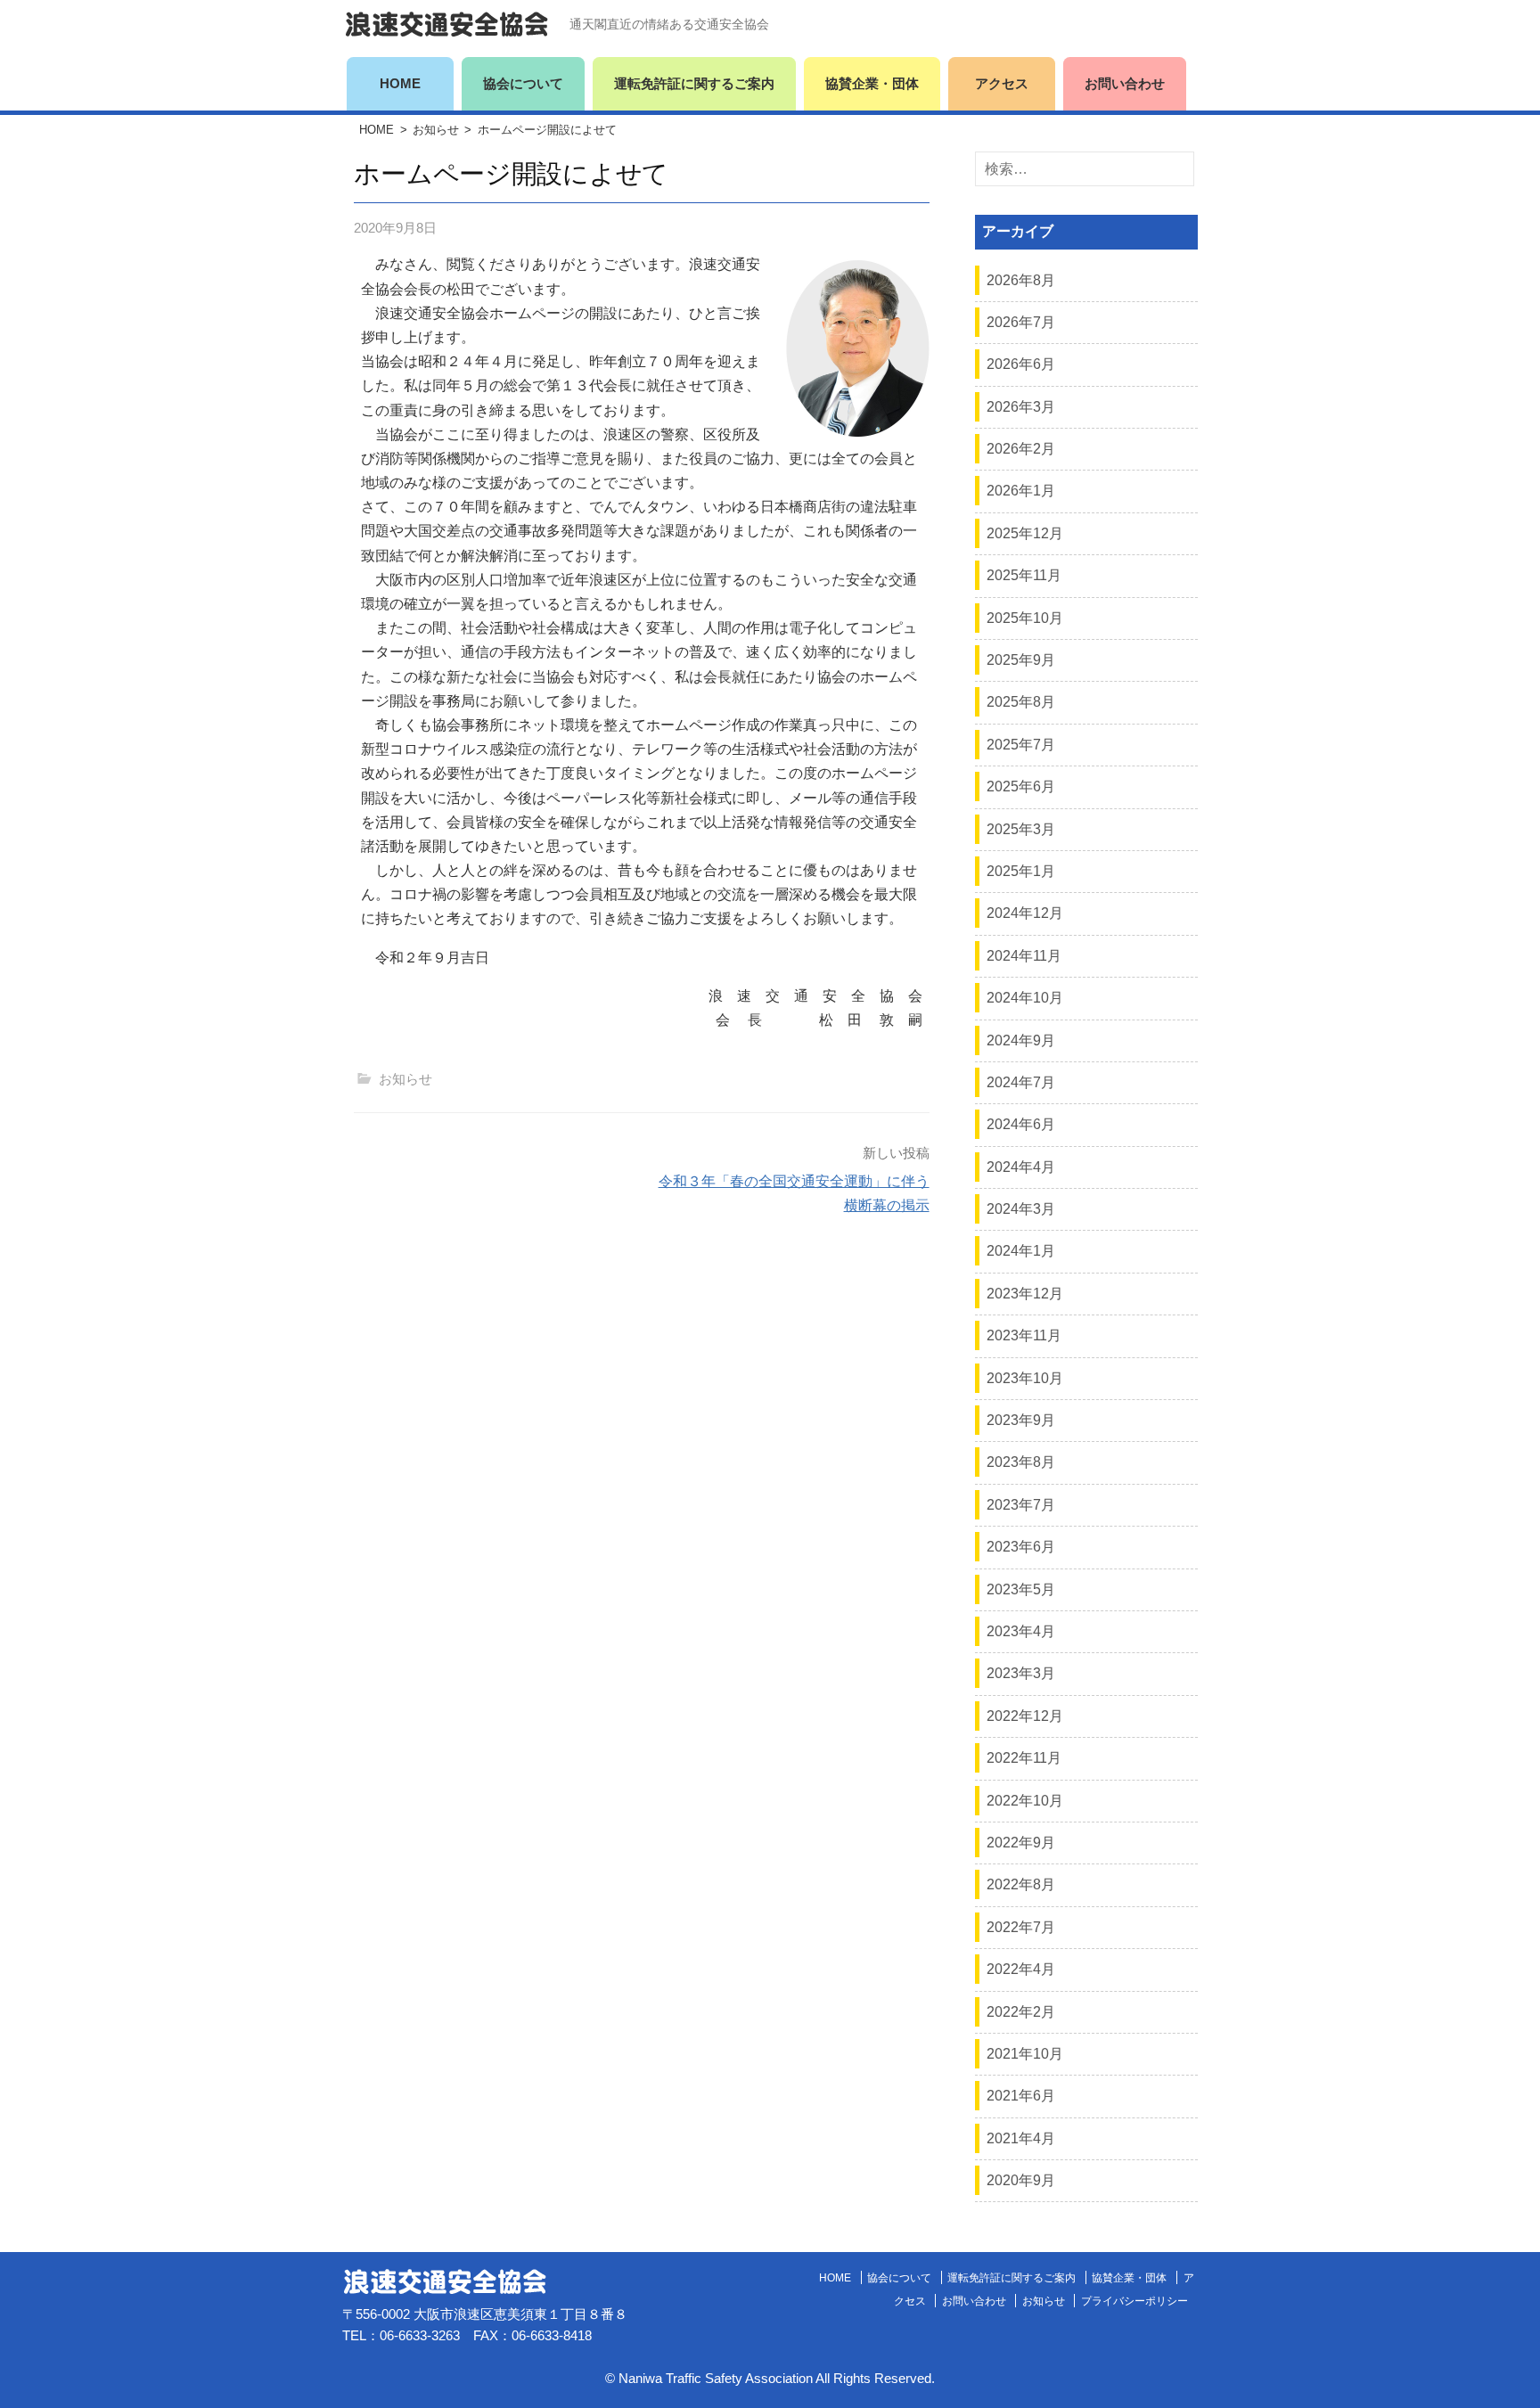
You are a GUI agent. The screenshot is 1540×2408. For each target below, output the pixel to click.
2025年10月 (1025, 618)
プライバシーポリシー (1135, 2301)
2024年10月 (1025, 998)
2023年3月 (1021, 1673)
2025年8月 (1021, 702)
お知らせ (436, 130)
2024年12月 (1025, 913)
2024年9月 (1021, 1040)
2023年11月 (1024, 1335)
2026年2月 (1021, 449)
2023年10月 (1025, 1378)
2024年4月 (1021, 1167)
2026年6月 (1021, 364)
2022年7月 (1021, 1927)
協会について (523, 83)
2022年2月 (1021, 2012)
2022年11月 (1024, 1758)
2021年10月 (1025, 2054)
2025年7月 (1021, 745)
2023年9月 (1021, 1420)
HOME (400, 83)
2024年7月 (1021, 1082)
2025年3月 (1021, 829)
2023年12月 (1025, 1294)
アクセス (1002, 83)
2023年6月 (1021, 1547)
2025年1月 (1021, 871)
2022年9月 (1021, 1843)
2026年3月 (1021, 407)
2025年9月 (1021, 660)
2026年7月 (1021, 322)
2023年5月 (1021, 1589)
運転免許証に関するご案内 (694, 83)
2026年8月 (1021, 280)
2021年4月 (1021, 2138)
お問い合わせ (1125, 83)
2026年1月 (1021, 491)
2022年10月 (1025, 1801)
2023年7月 (1021, 1505)
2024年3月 (1021, 1209)
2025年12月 (1025, 533)
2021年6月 (1021, 2096)
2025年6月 (1021, 786)
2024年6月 (1021, 1124)
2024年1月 (1021, 1251)
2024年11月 (1024, 956)
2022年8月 (1021, 1884)
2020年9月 (1021, 2180)
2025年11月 (1024, 575)
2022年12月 (1025, 1716)
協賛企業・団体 (872, 83)
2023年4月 (1021, 1631)
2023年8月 (1021, 1462)
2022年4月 (1021, 1969)
